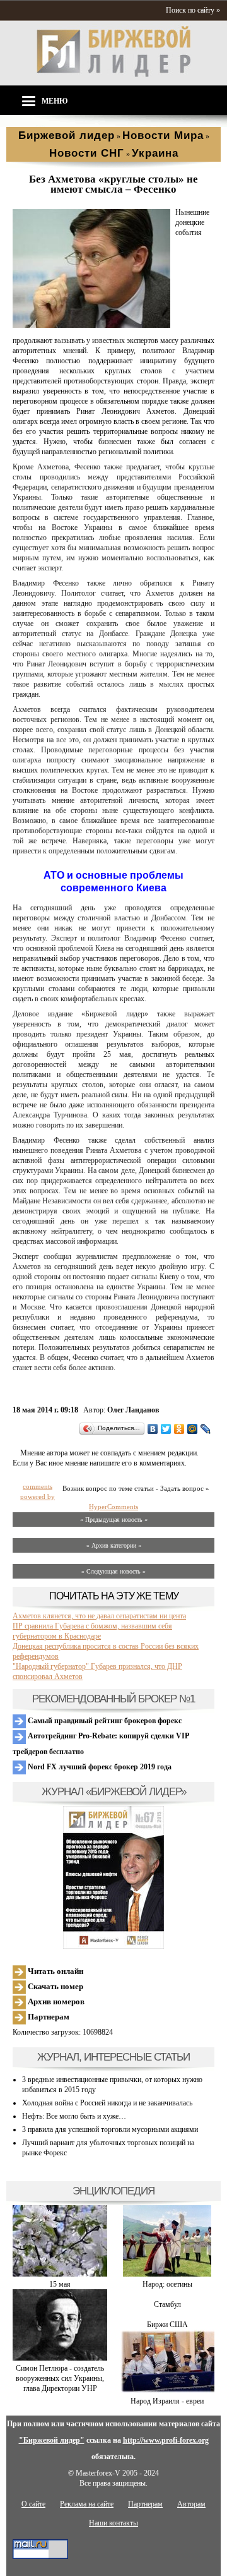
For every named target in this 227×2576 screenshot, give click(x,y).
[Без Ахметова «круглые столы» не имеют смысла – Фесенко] (91, 325)
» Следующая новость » (113, 1571)
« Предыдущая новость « (114, 1520)
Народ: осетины (167, 2284)
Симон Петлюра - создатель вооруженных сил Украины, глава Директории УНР (60, 2378)
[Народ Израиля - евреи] (167, 2391)
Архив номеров (55, 2001)
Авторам (191, 2504)
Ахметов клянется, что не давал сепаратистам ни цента (99, 1616)
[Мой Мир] (193, 1429)
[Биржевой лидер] (113, 75)
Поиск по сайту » (193, 10)
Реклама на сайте (87, 2504)
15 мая (60, 2284)
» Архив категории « (114, 1545)
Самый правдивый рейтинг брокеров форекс (104, 1721)
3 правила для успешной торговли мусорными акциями (110, 2129)
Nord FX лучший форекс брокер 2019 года (99, 1767)
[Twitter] (166, 1429)
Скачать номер (55, 1986)
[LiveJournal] (206, 1429)
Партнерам (48, 2017)
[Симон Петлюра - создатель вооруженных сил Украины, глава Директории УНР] (60, 2358)
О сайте (33, 2504)
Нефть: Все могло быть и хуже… (74, 2116)
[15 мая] (60, 2274)
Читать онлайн (55, 1971)
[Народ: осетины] (167, 2274)
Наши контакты (113, 2523)
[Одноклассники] (179, 1429)
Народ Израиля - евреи (167, 2401)
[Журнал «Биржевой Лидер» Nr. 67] (113, 1877)
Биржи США (167, 2325)
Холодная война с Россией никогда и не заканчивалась (107, 2103)
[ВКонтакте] (153, 1429)
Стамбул (167, 2304)
